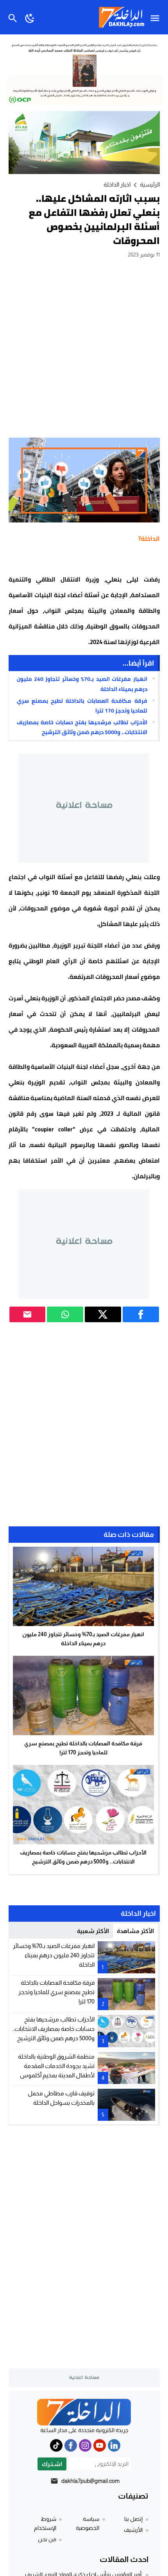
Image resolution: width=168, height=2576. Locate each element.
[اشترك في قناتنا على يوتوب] (100, 2445)
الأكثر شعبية (93, 1931)
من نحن (47, 2539)
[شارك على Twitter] (103, 1314)
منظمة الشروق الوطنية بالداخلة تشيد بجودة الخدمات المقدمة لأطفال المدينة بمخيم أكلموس (56, 2066)
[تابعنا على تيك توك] (56, 2445)
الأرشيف (133, 2530)
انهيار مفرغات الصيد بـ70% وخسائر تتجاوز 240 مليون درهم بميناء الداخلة (82, 684)
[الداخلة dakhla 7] (84, 2412)
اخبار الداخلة (117, 184)
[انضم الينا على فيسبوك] (71, 2445)
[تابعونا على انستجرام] (85, 2445)
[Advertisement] (84, 348)
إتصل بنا (133, 2519)
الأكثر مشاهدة (135, 1931)
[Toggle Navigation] (157, 17)
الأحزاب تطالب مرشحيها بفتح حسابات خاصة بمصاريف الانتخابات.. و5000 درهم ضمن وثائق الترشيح (82, 727)
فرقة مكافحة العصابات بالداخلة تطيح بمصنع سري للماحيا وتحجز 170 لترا (82, 706)
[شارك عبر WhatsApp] (65, 1314)
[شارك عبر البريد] (28, 1314)
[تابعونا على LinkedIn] (114, 2445)
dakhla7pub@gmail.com (90, 2481)
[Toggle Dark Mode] (30, 17)
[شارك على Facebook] (141, 1314)
